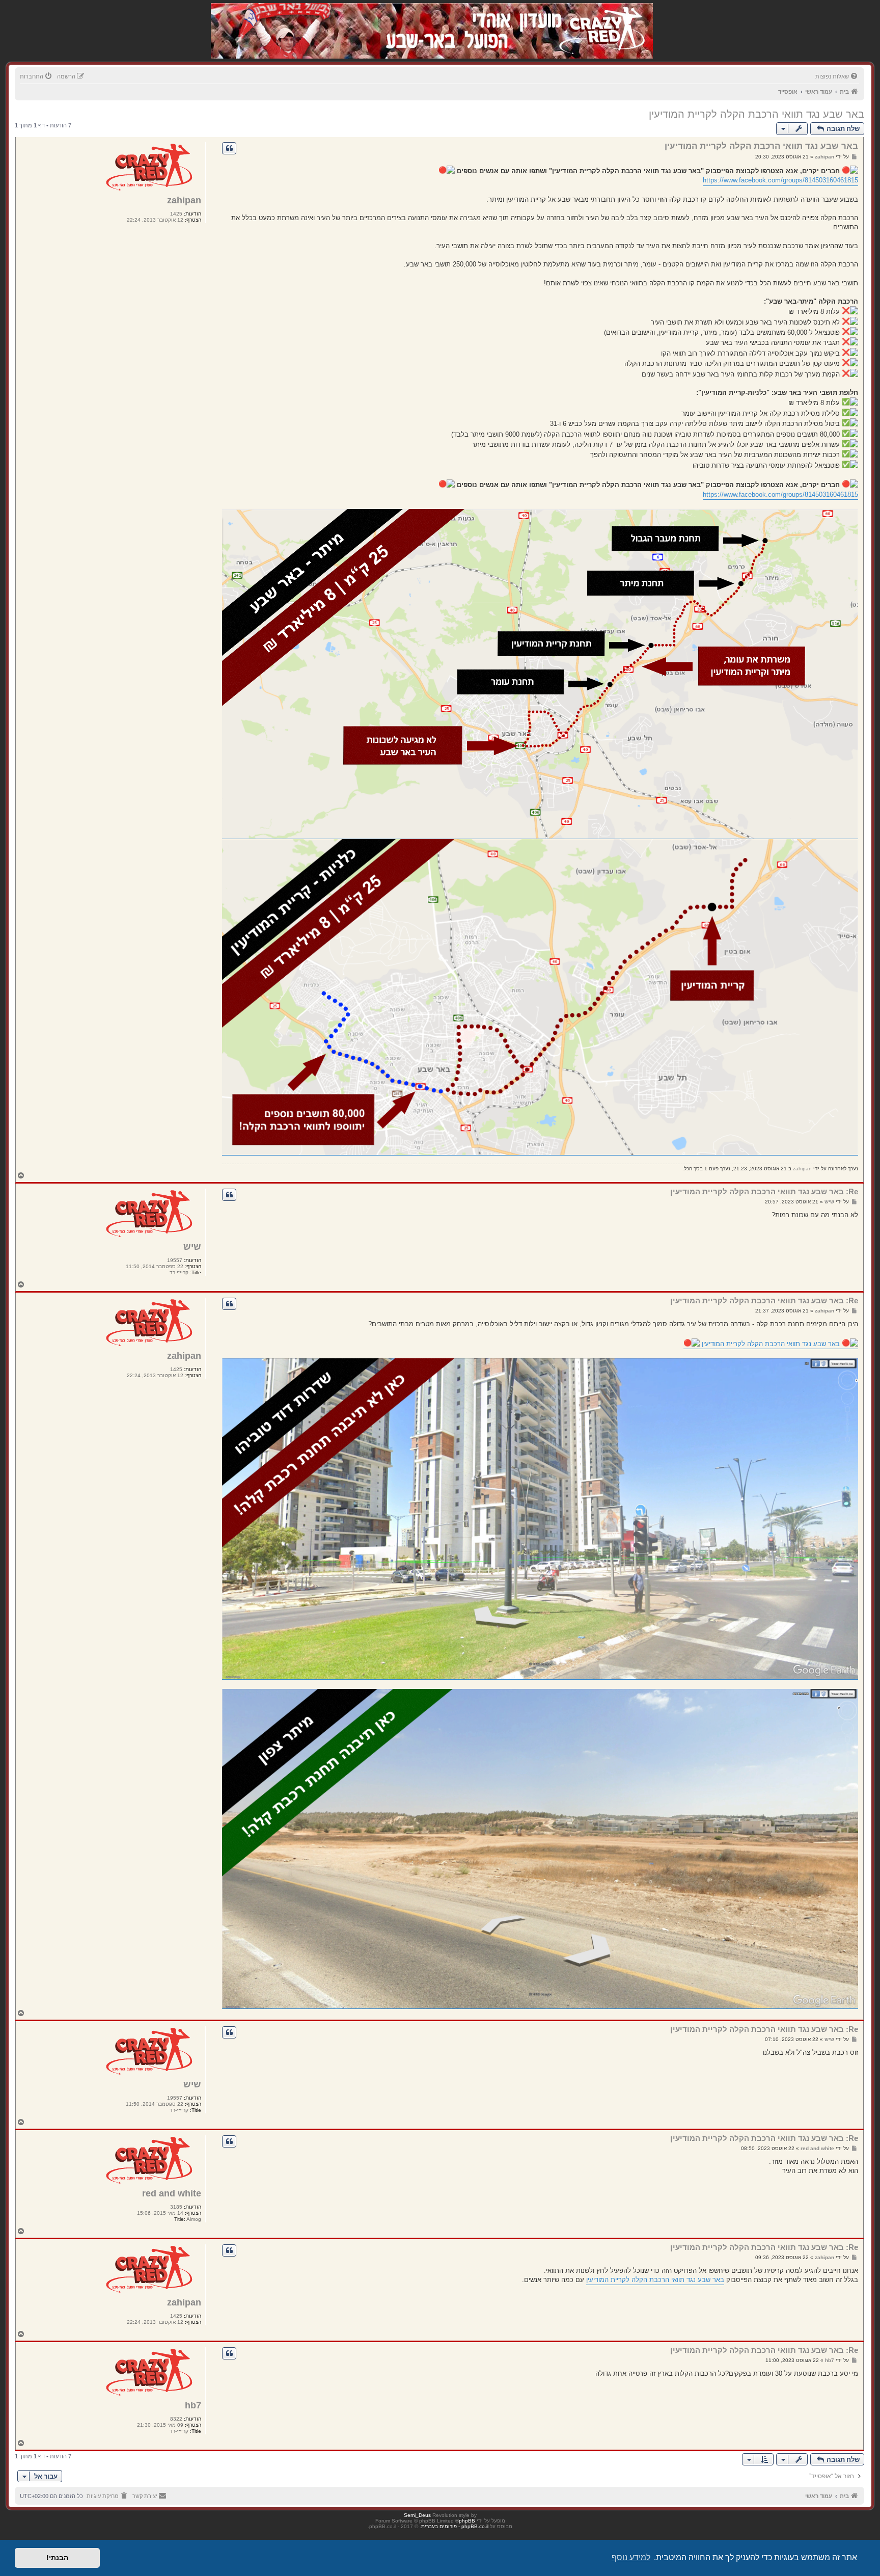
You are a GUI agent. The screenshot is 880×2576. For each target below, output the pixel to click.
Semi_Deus (417, 2515)
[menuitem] (837, 76)
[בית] (599, 20)
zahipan (184, 200)
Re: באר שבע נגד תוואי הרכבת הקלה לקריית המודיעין (764, 1191)
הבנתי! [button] (57, 2558)
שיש (192, 1247)
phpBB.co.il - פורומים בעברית (455, 2526)
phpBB (467, 2521)
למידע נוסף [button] (631, 2557)
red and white (172, 2193)
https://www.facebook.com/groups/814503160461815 (780, 180)
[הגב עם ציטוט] (229, 148)
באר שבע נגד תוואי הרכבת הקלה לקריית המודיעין (757, 114)
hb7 (193, 2405)
